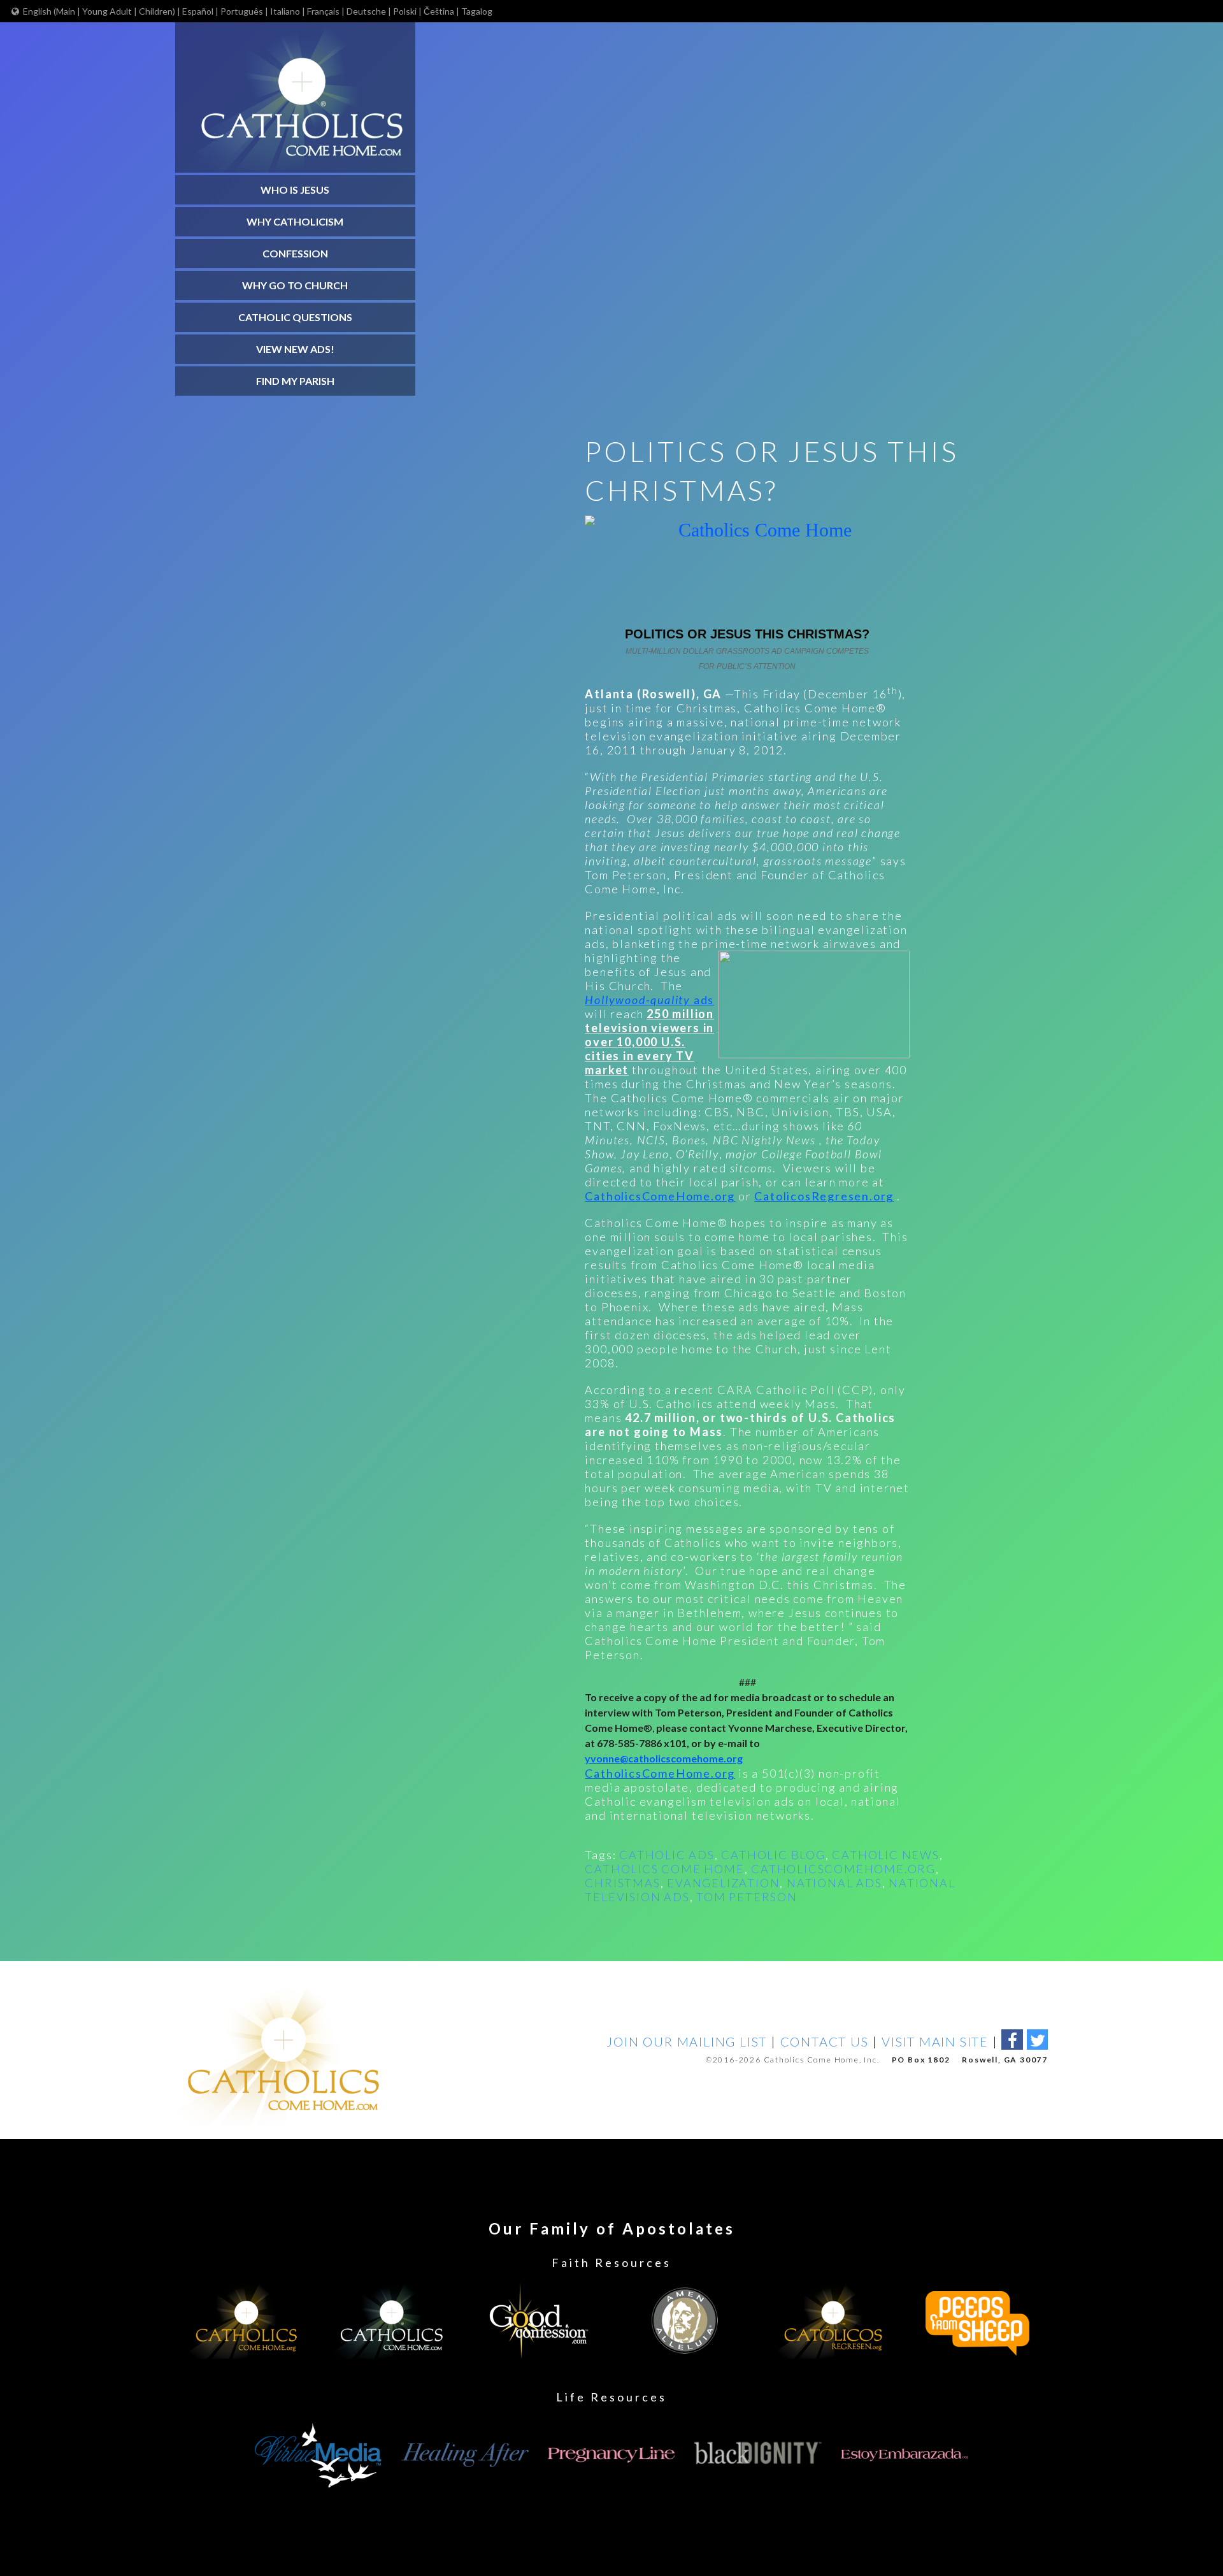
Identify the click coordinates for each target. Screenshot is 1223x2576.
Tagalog (477, 11)
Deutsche (366, 11)
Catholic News (885, 1855)
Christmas (622, 1883)
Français (323, 11)
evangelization (723, 1883)
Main (67, 11)
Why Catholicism (295, 221)
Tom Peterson (747, 1897)
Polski (405, 11)
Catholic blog (773, 1855)
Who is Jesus (295, 190)
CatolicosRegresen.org (824, 1196)
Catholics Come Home (664, 1869)
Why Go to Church (295, 285)
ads (649, 1000)
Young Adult (107, 11)
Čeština (439, 11)
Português (242, 11)
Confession (295, 253)
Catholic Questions (295, 317)
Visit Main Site (935, 2041)
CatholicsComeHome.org (660, 1196)
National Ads (834, 1883)
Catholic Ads (667, 1855)
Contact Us (825, 2041)
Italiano (285, 11)
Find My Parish (295, 381)
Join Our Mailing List (687, 2041)
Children (156, 11)
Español (198, 11)
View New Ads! (295, 349)
